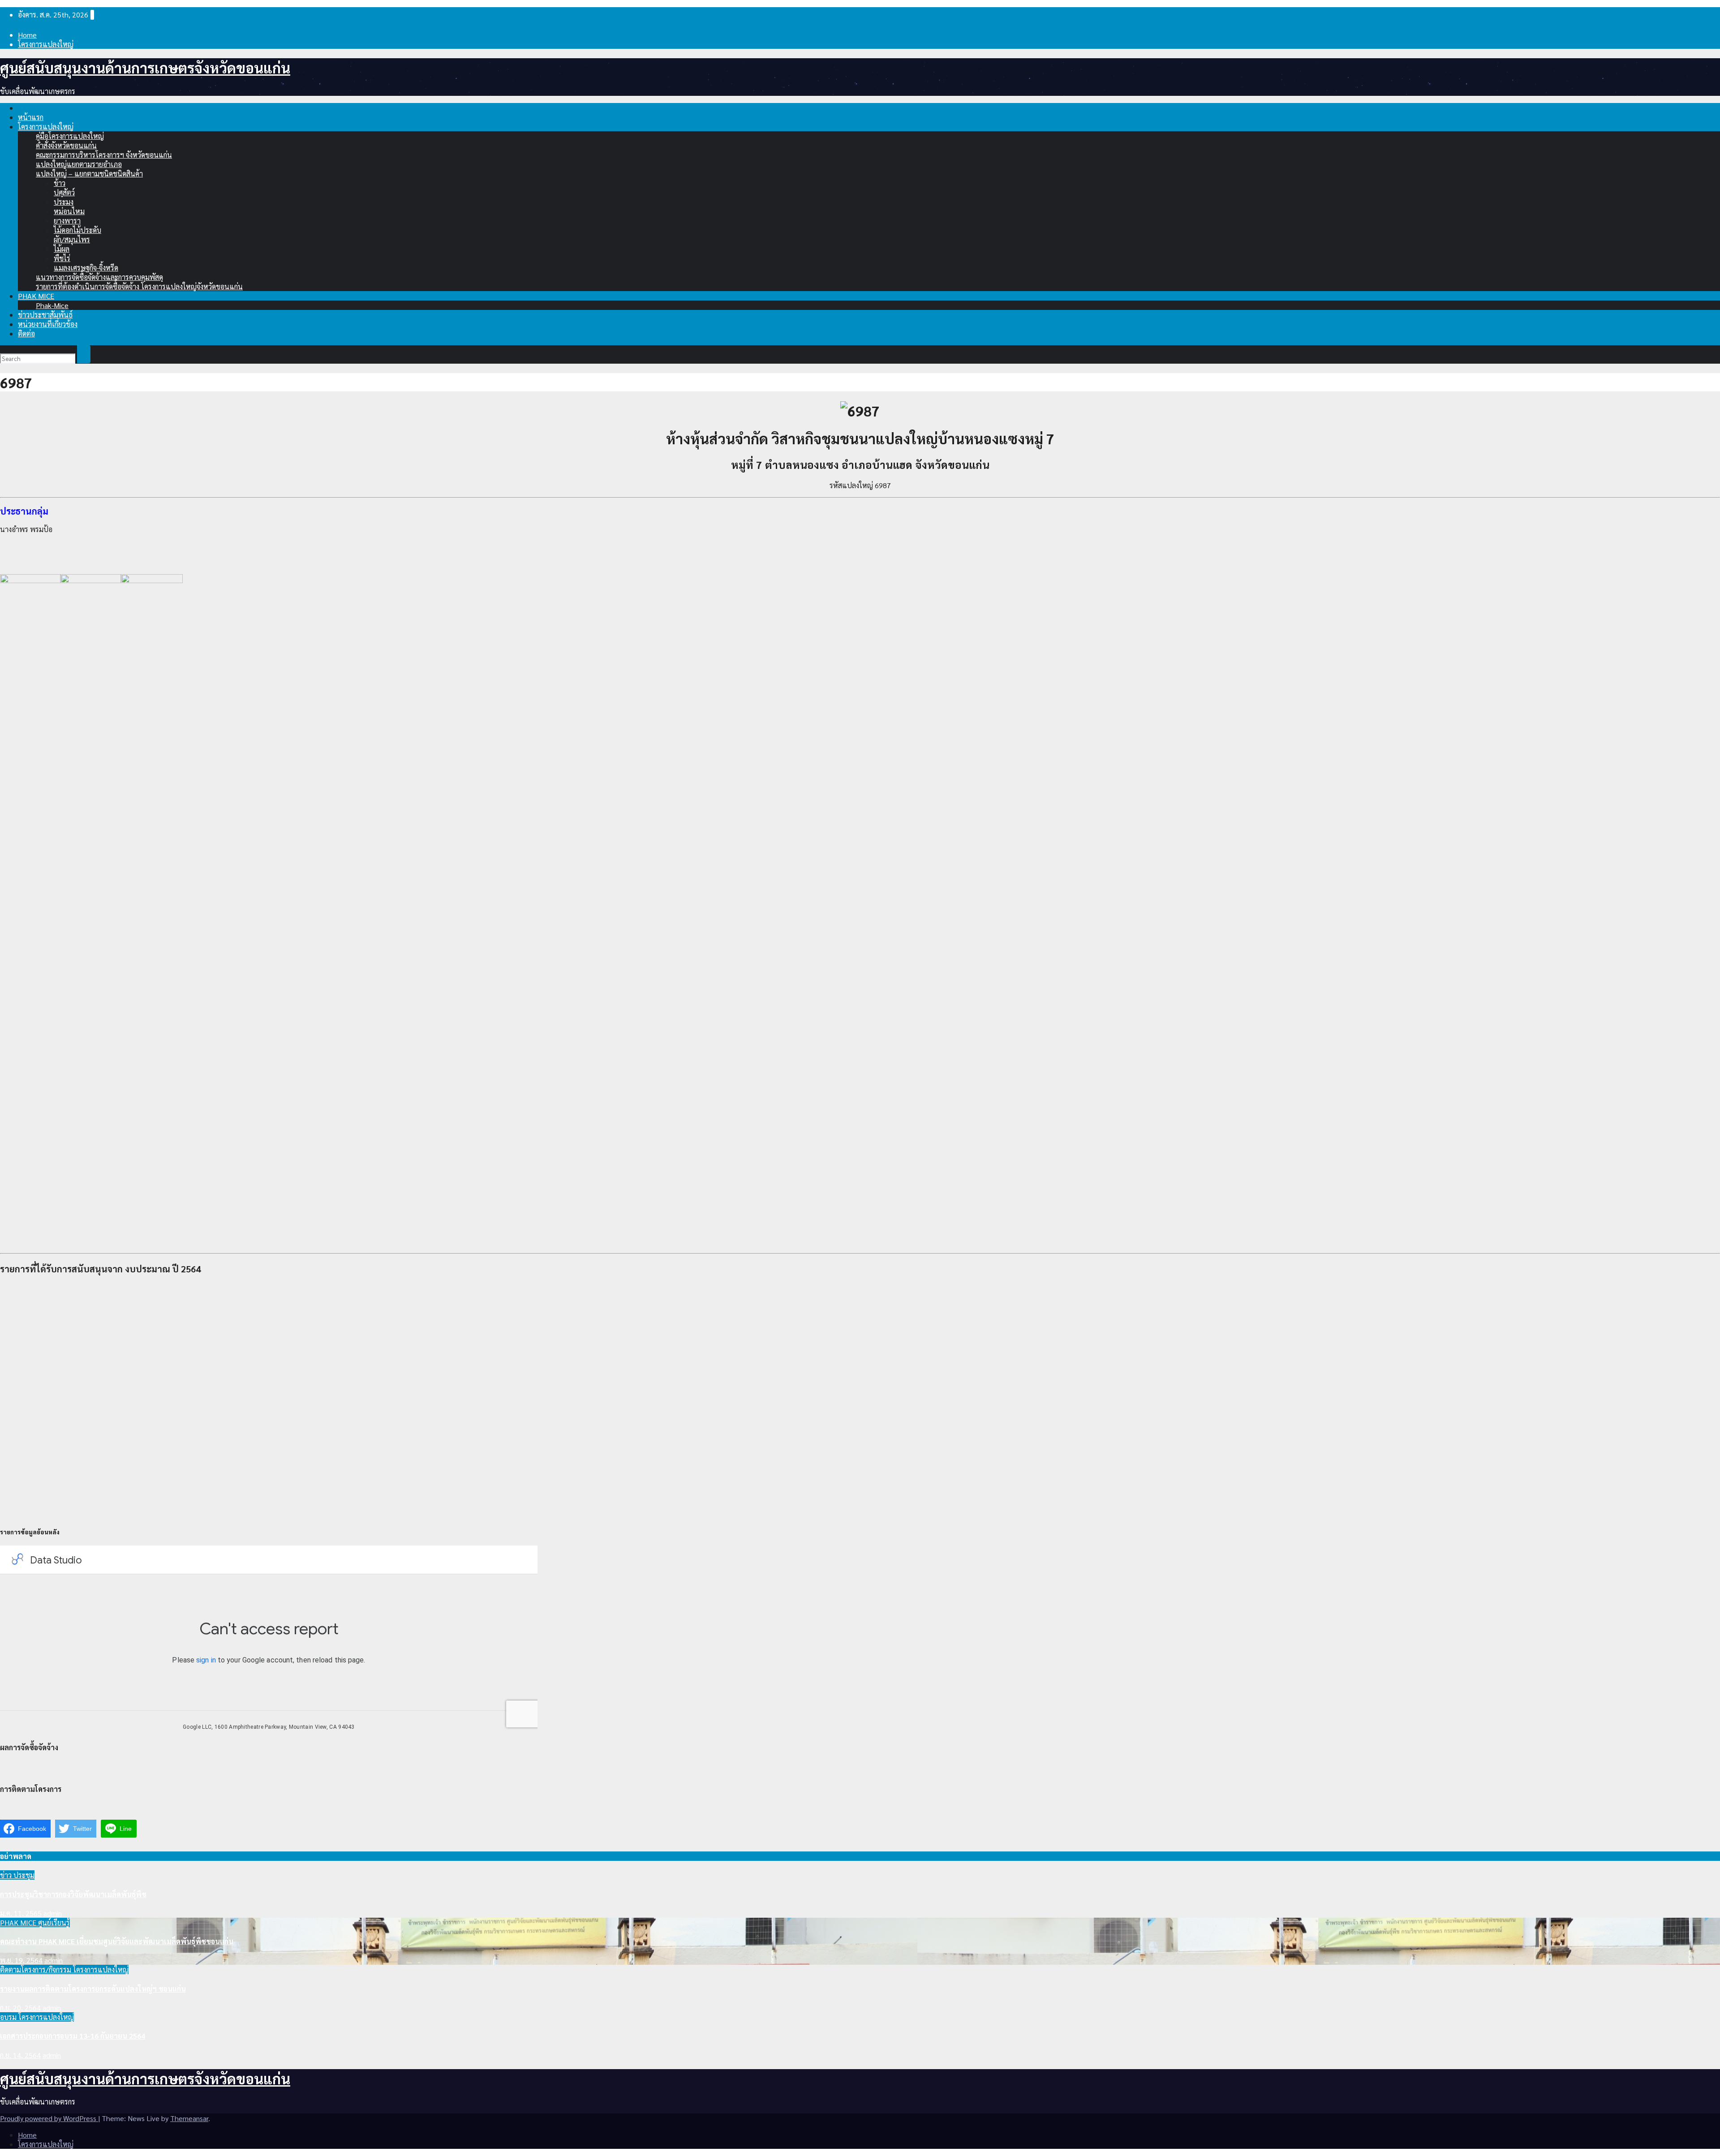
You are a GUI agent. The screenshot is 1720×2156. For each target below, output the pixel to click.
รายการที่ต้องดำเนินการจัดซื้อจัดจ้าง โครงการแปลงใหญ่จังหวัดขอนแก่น (139, 286)
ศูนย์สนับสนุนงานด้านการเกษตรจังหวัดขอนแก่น (145, 67)
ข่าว (7, 1875)
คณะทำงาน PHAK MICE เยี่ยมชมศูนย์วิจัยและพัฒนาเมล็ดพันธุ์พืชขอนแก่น (117, 1941)
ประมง (64, 202)
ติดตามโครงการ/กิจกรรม (37, 1969)
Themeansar (189, 2118)
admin (53, 1913)
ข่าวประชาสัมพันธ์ (45, 315)
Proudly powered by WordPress (49, 2118)
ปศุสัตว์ (64, 192)
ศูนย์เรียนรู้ (54, 1922)
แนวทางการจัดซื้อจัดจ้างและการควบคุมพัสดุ (99, 277)
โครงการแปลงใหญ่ (46, 44)
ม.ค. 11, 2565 (21, 1913)
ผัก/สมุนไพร (72, 239)
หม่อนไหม (69, 211)
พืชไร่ (62, 258)
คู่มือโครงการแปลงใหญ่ (70, 136)
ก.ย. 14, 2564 (20, 2055)
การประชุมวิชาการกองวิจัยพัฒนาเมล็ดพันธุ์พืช (73, 1894)
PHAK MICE (36, 296)
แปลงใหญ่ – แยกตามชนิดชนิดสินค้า (89, 174)
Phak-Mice (52, 305)
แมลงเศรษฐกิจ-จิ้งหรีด (86, 268)
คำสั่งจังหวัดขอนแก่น (66, 145)
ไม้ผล (62, 249)
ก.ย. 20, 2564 (20, 2008)
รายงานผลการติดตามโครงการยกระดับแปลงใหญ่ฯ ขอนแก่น (93, 1989)
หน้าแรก (31, 117)
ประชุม (24, 1875)
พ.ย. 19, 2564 (21, 1960)
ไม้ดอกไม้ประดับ (77, 230)
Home (27, 35)
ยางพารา (67, 221)
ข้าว (60, 183)
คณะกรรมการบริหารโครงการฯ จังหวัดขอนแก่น (104, 155)
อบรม (9, 2017)
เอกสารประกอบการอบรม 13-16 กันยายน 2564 (73, 2036)
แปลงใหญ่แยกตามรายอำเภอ (79, 164)
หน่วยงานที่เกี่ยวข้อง (48, 324)
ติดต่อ (26, 333)
